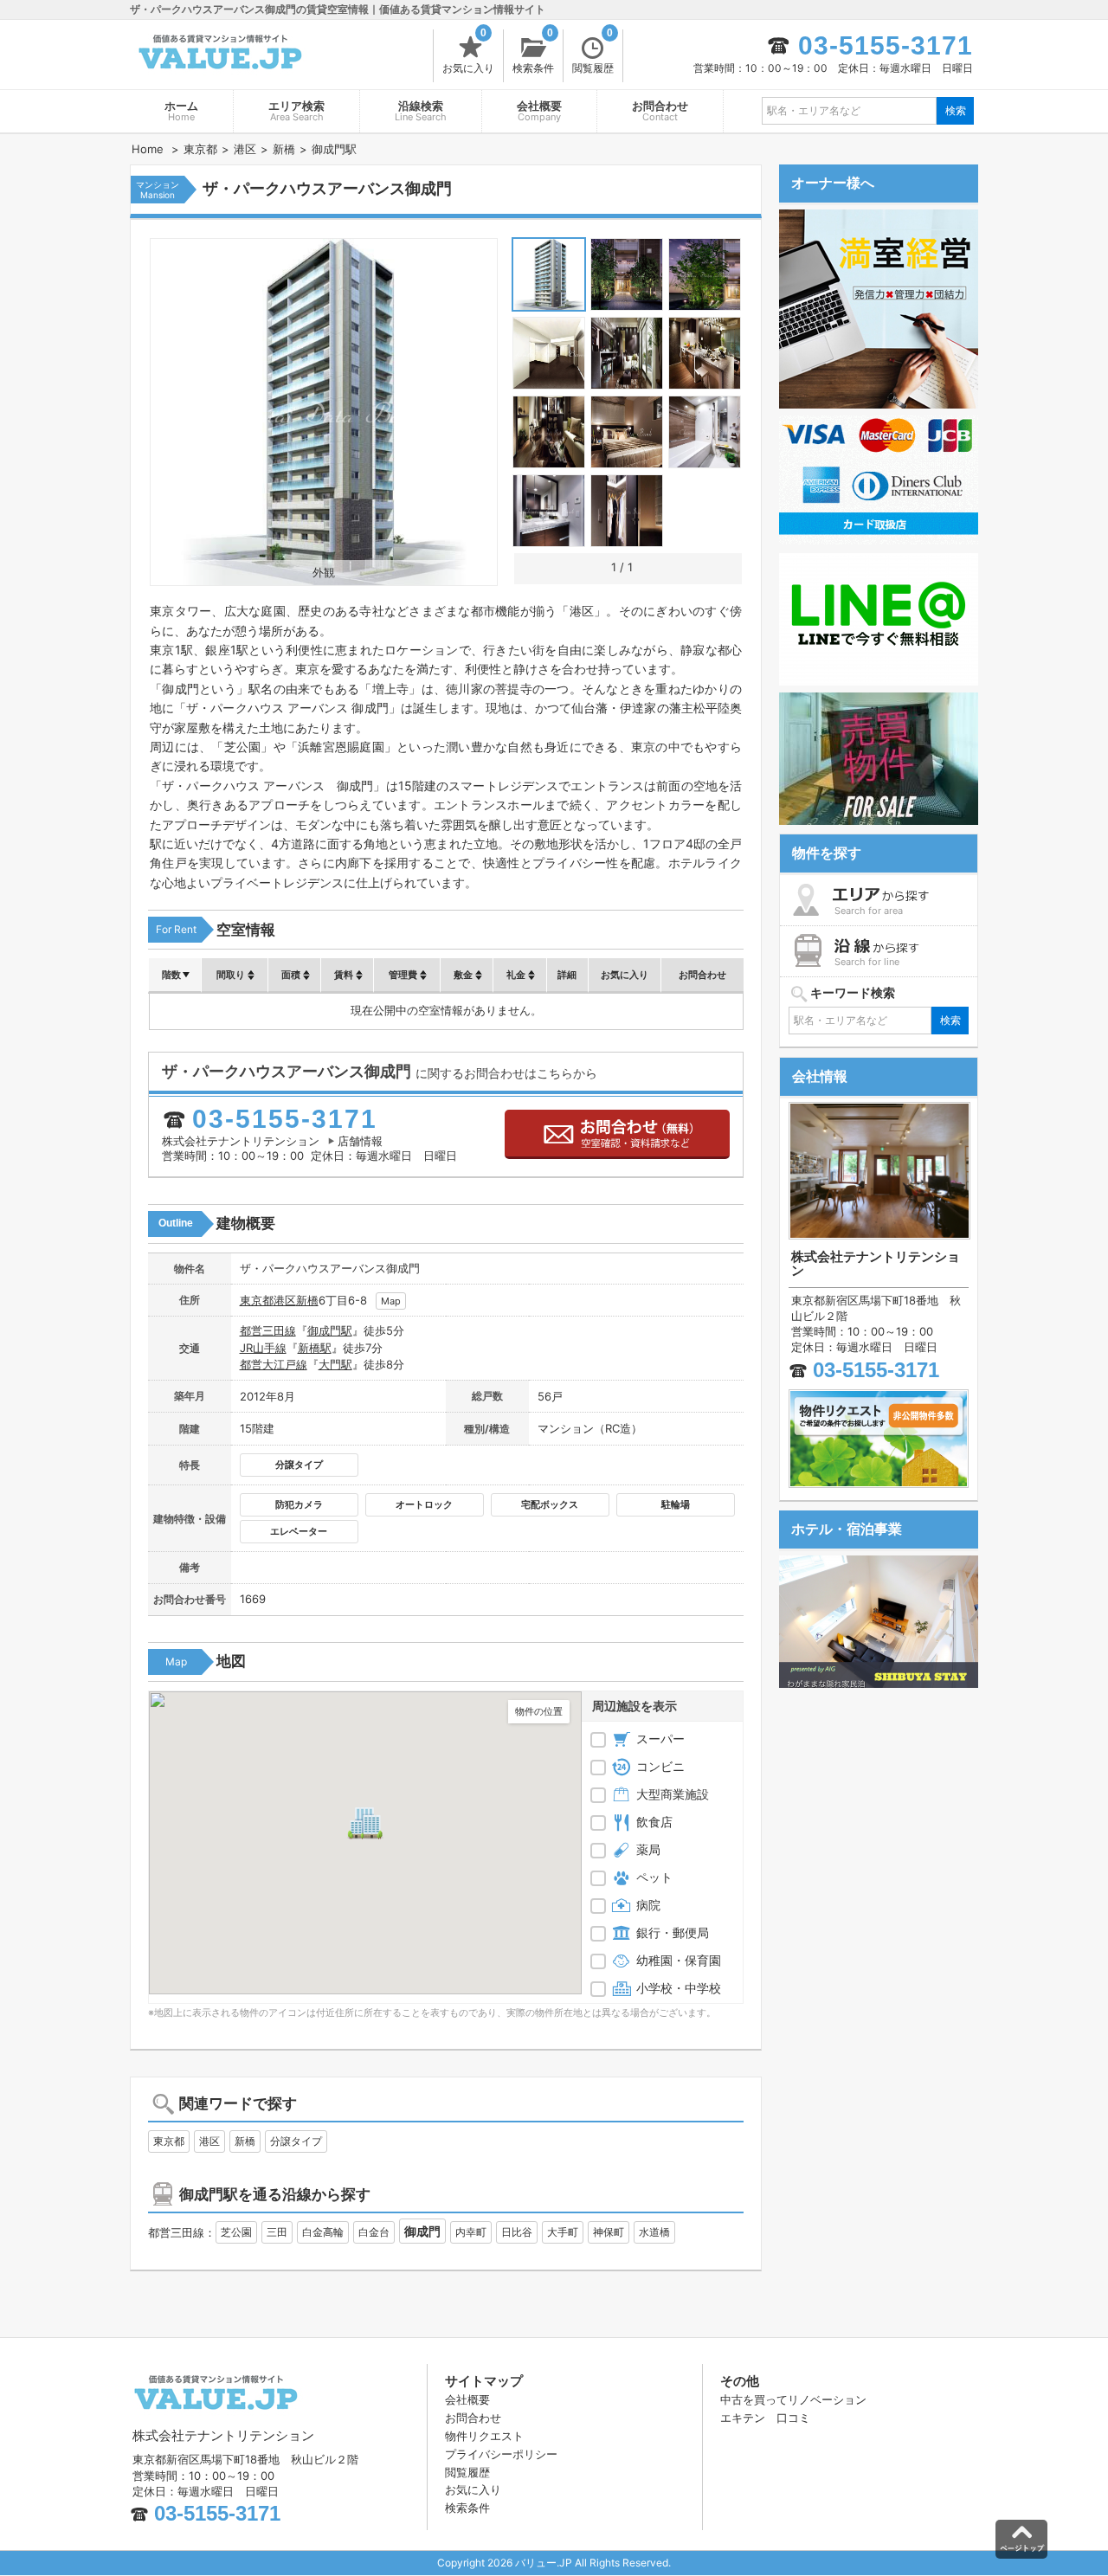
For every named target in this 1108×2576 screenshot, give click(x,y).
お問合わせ (660, 111)
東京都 (257, 1300)
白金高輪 (323, 2232)
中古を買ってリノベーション (793, 2399)
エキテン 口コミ (765, 2418)
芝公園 (236, 2232)
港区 (285, 1300)
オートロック (424, 1504)
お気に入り (468, 52)
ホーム (181, 111)
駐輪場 (676, 1504)
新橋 (307, 1300)
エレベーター (299, 1531)
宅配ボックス (550, 1504)
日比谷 (517, 2232)
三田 (277, 2232)
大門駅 (335, 1364)
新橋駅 (315, 1348)
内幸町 (471, 2232)
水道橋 (654, 2232)
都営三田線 (268, 1330)
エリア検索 (296, 111)
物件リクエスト (484, 2436)
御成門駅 (330, 1330)
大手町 (563, 2232)
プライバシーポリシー (501, 2454)
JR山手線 (263, 1348)
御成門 (422, 2231)
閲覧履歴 (593, 52)
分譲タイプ (299, 1465)
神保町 (609, 2232)
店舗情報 (360, 1141)
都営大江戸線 (274, 1364)
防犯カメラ (299, 1504)
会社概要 (539, 111)
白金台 (374, 2232)
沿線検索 (421, 111)
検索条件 (533, 52)
